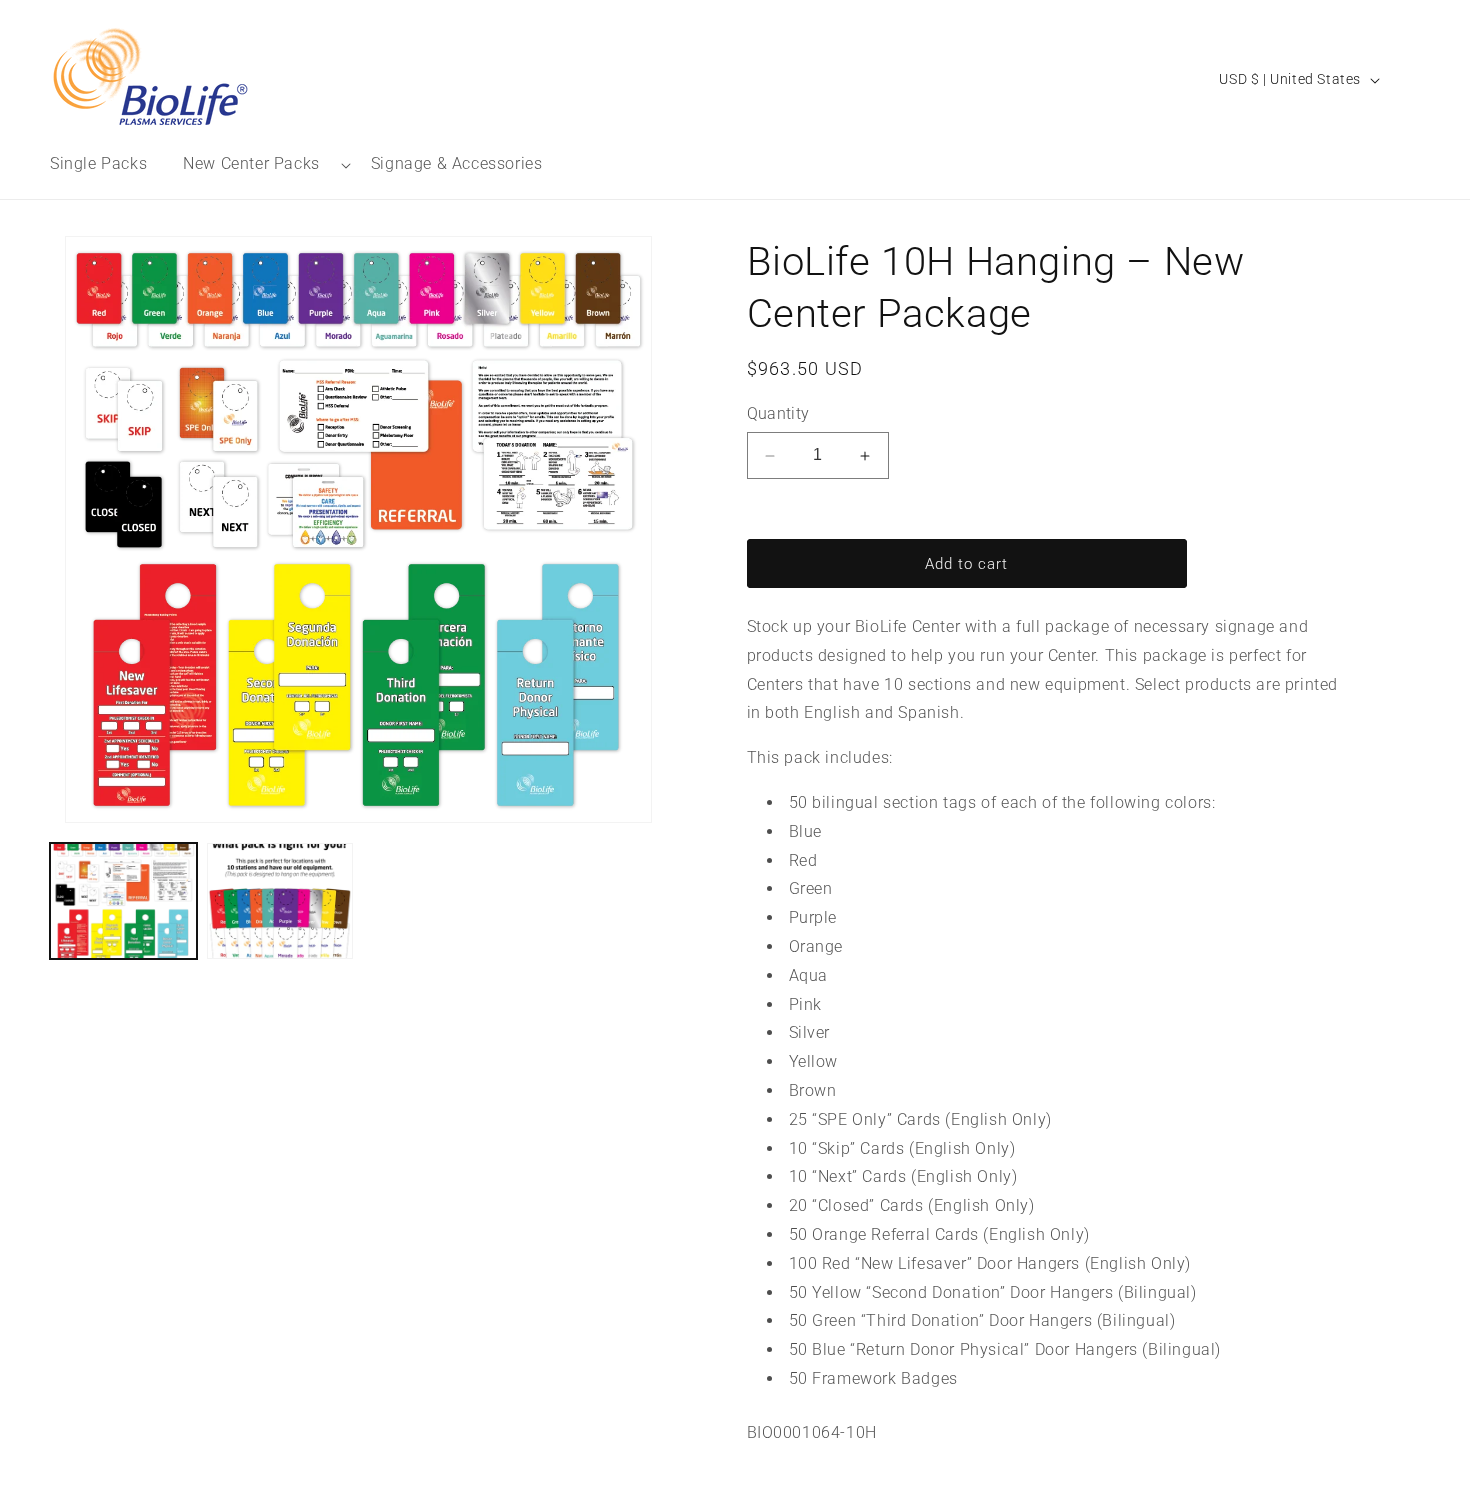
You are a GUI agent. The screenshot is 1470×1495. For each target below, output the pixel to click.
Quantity (778, 413)
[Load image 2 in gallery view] (280, 901)
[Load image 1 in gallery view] (123, 901)
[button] (259, 164)
